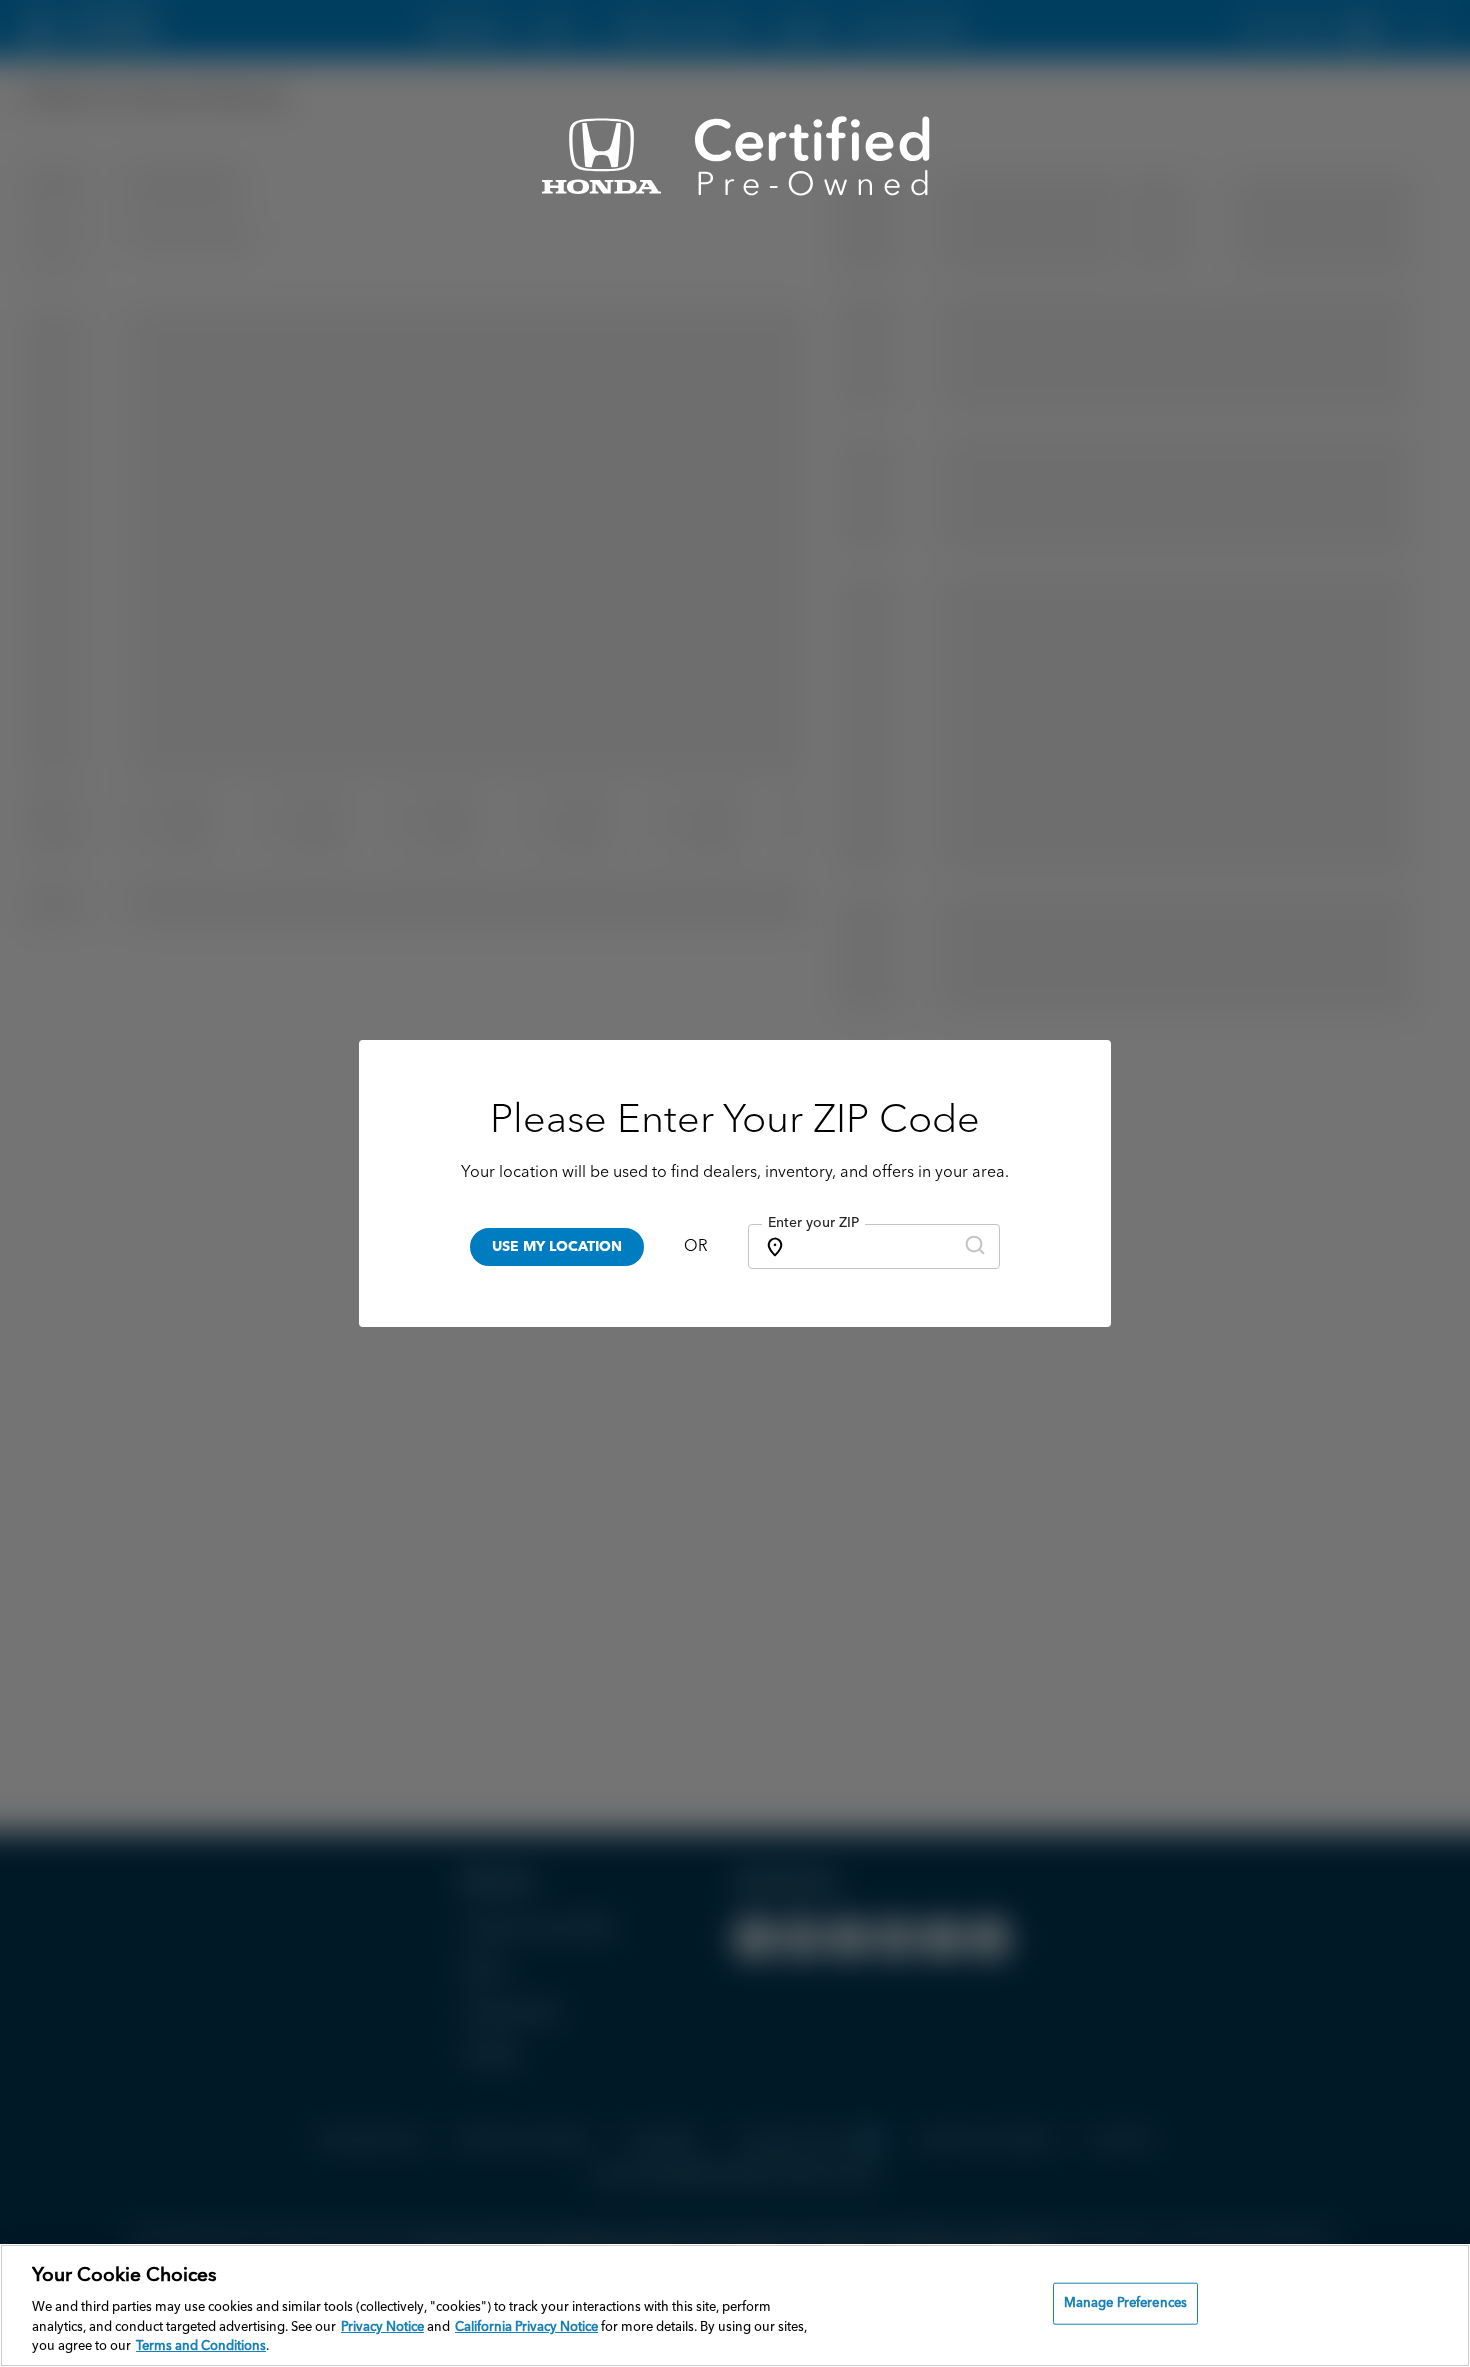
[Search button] (975, 1246)
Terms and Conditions (201, 2346)
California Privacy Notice (526, 2327)
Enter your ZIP (813, 1223)
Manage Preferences (1125, 2303)
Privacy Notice (382, 2327)
